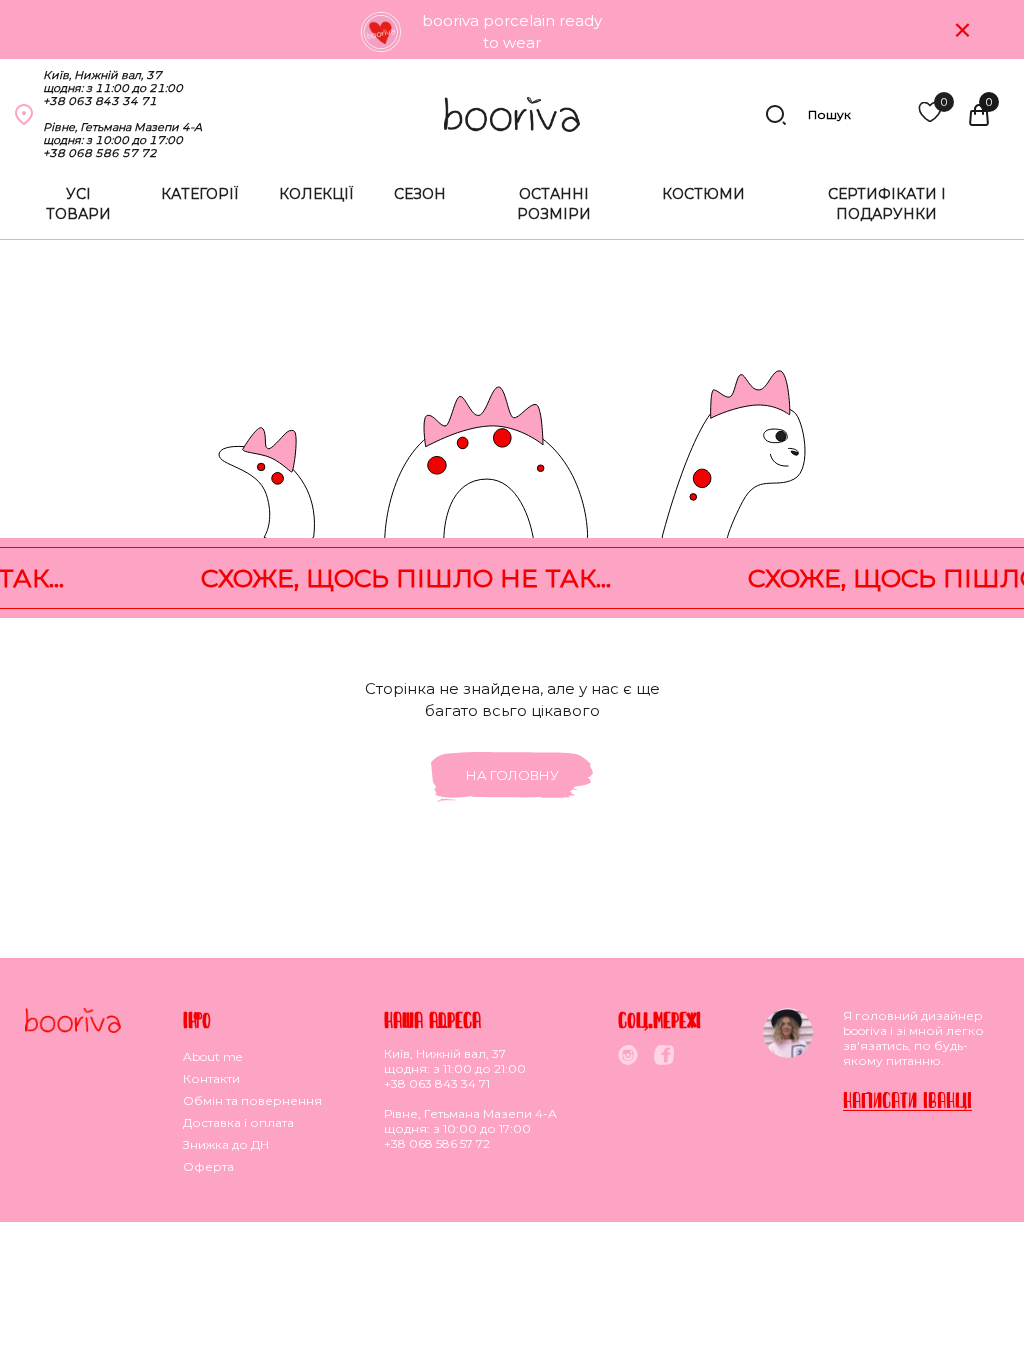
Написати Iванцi (907, 1099)
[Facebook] (664, 1055)
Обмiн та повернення (252, 1100)
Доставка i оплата (238, 1122)
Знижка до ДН (226, 1144)
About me (212, 1056)
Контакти (211, 1078)
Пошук (829, 114)
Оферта (208, 1166)
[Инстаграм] (628, 1055)
